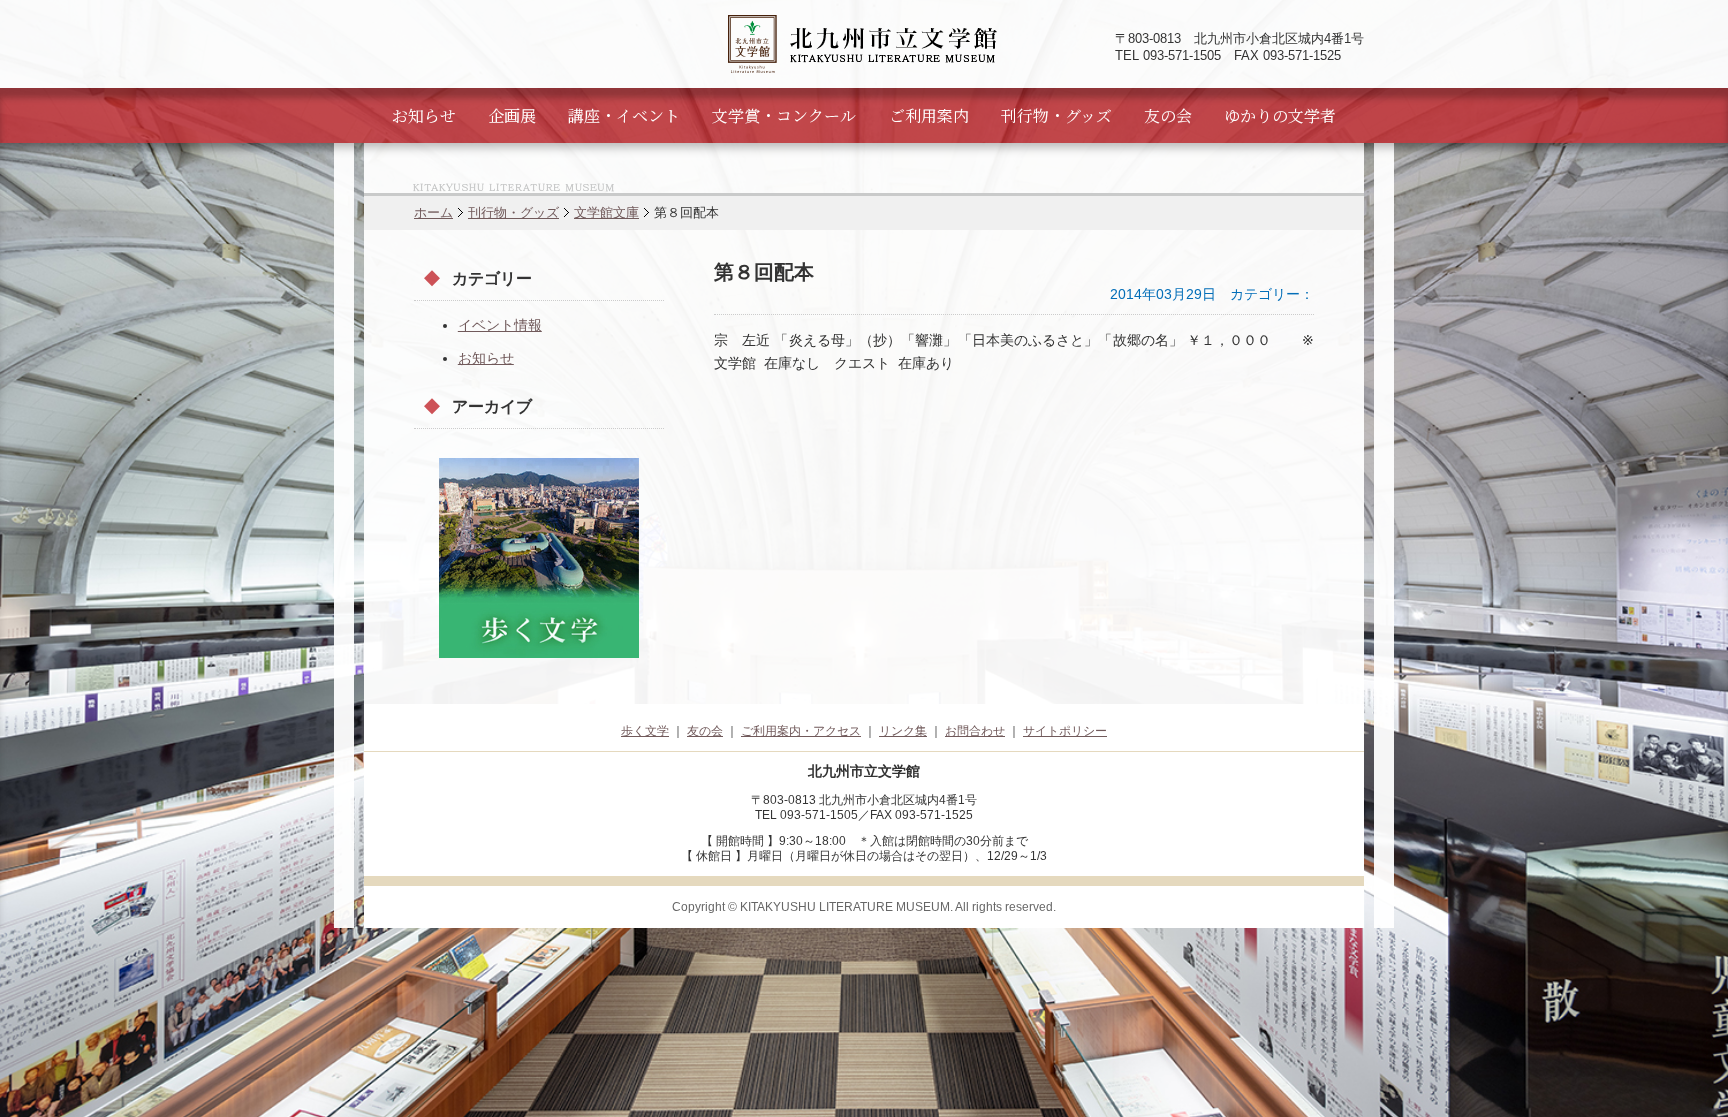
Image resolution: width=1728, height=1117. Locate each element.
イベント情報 (500, 325)
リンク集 (903, 731)
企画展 (512, 115)
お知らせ (424, 115)
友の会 (1168, 115)
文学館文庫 (606, 212)
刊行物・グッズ (1056, 115)
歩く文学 (645, 731)
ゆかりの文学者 (1280, 115)
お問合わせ (975, 731)
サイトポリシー (1065, 731)
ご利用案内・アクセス (801, 731)
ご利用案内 (929, 115)
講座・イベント (624, 115)
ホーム (433, 212)
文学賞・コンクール (784, 115)
